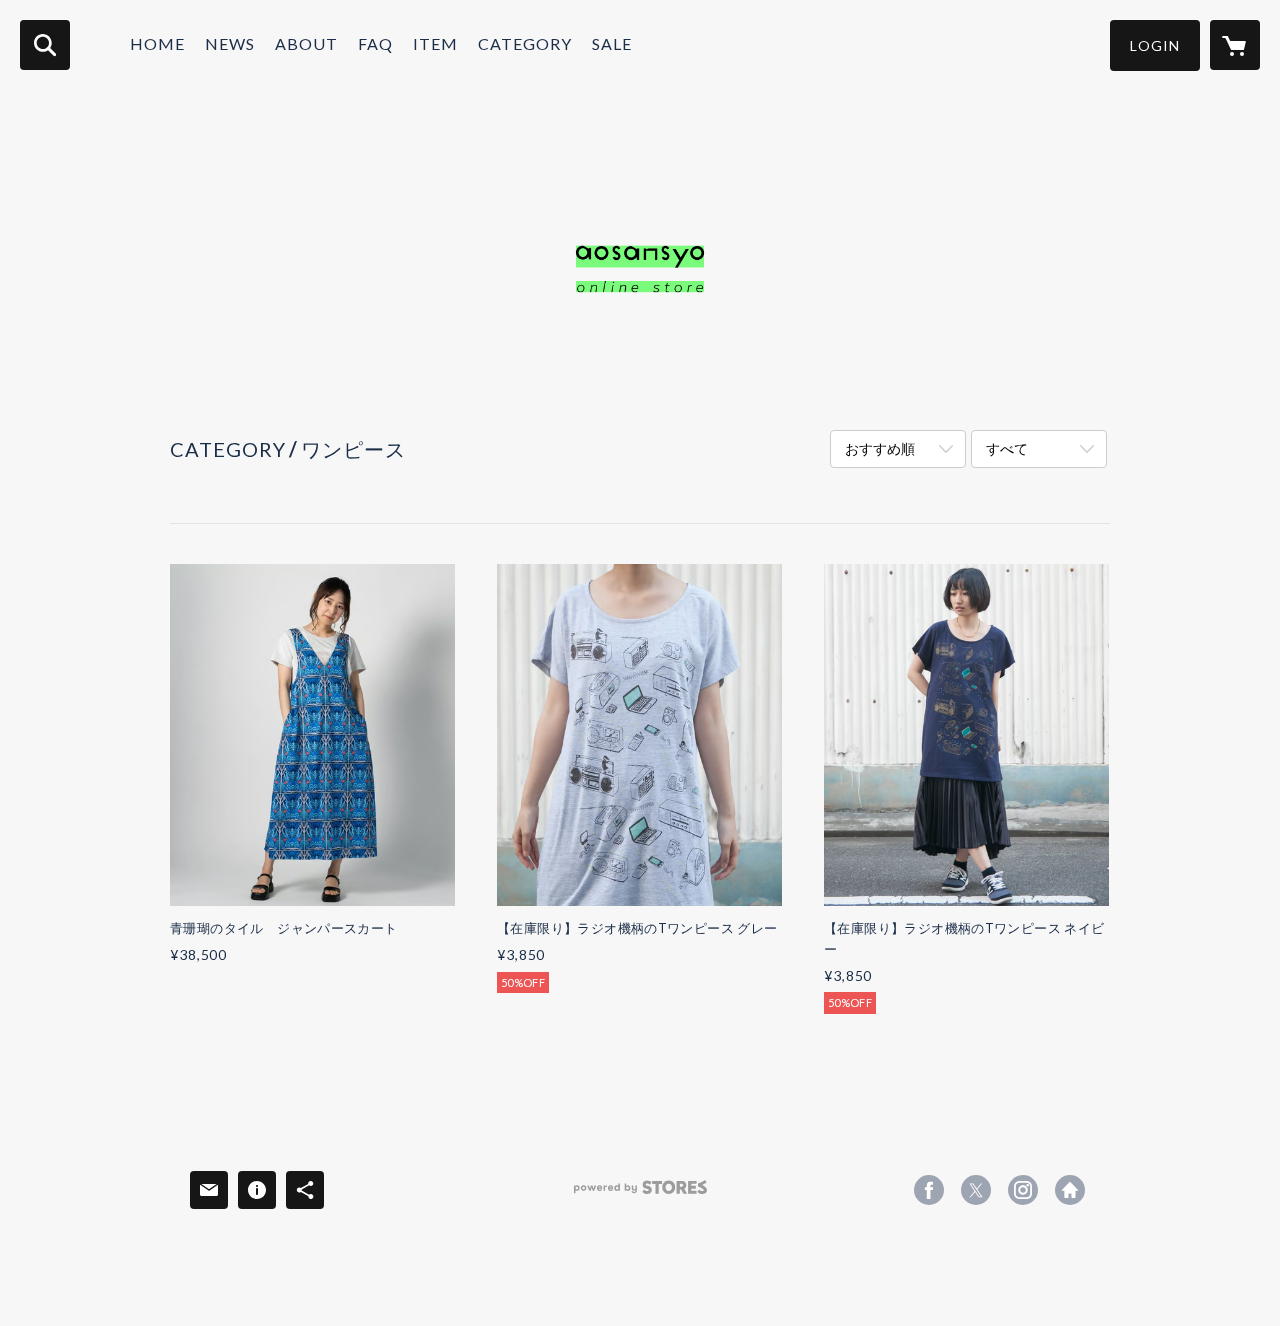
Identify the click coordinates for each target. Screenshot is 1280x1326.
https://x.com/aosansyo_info (976, 1190)
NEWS (230, 43)
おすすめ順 (880, 448)
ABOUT (306, 43)
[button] (1155, 45)
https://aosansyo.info (1070, 1190)
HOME (157, 43)
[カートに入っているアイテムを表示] (1235, 45)
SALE (612, 43)
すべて (1007, 448)
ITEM (435, 43)
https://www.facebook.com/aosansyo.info (929, 1190)
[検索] (45, 45)
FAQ (375, 43)
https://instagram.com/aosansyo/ (1023, 1190)
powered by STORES (640, 1194)
